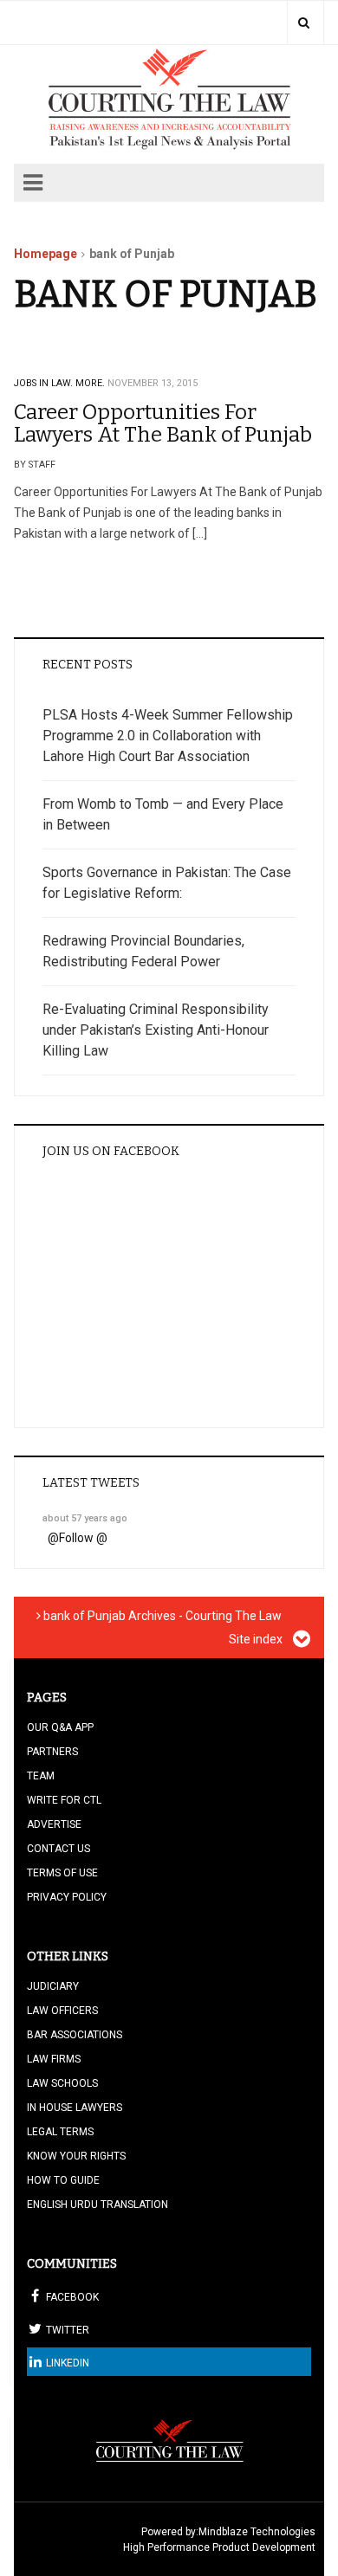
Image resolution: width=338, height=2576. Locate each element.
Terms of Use (62, 1873)
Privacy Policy (67, 1897)
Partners (52, 1752)
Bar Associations (75, 2035)
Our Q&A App (60, 1727)
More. (90, 383)
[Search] (304, 23)
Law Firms (54, 2059)
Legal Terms (60, 2132)
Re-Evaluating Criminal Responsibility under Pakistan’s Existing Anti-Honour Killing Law (156, 1030)
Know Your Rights (76, 2156)
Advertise (54, 1824)
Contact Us (58, 1849)
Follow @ (83, 1538)
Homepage (45, 254)
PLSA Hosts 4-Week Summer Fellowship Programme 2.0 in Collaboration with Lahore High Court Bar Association (168, 736)
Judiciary (53, 1986)
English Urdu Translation (97, 2205)
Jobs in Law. (43, 383)
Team (41, 1776)
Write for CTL (64, 1800)
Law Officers (62, 2011)
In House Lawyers (75, 2108)
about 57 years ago (85, 1518)
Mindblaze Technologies (257, 2532)
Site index (257, 1639)
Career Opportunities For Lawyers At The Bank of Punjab (163, 423)
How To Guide (63, 2180)
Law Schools (62, 2083)
